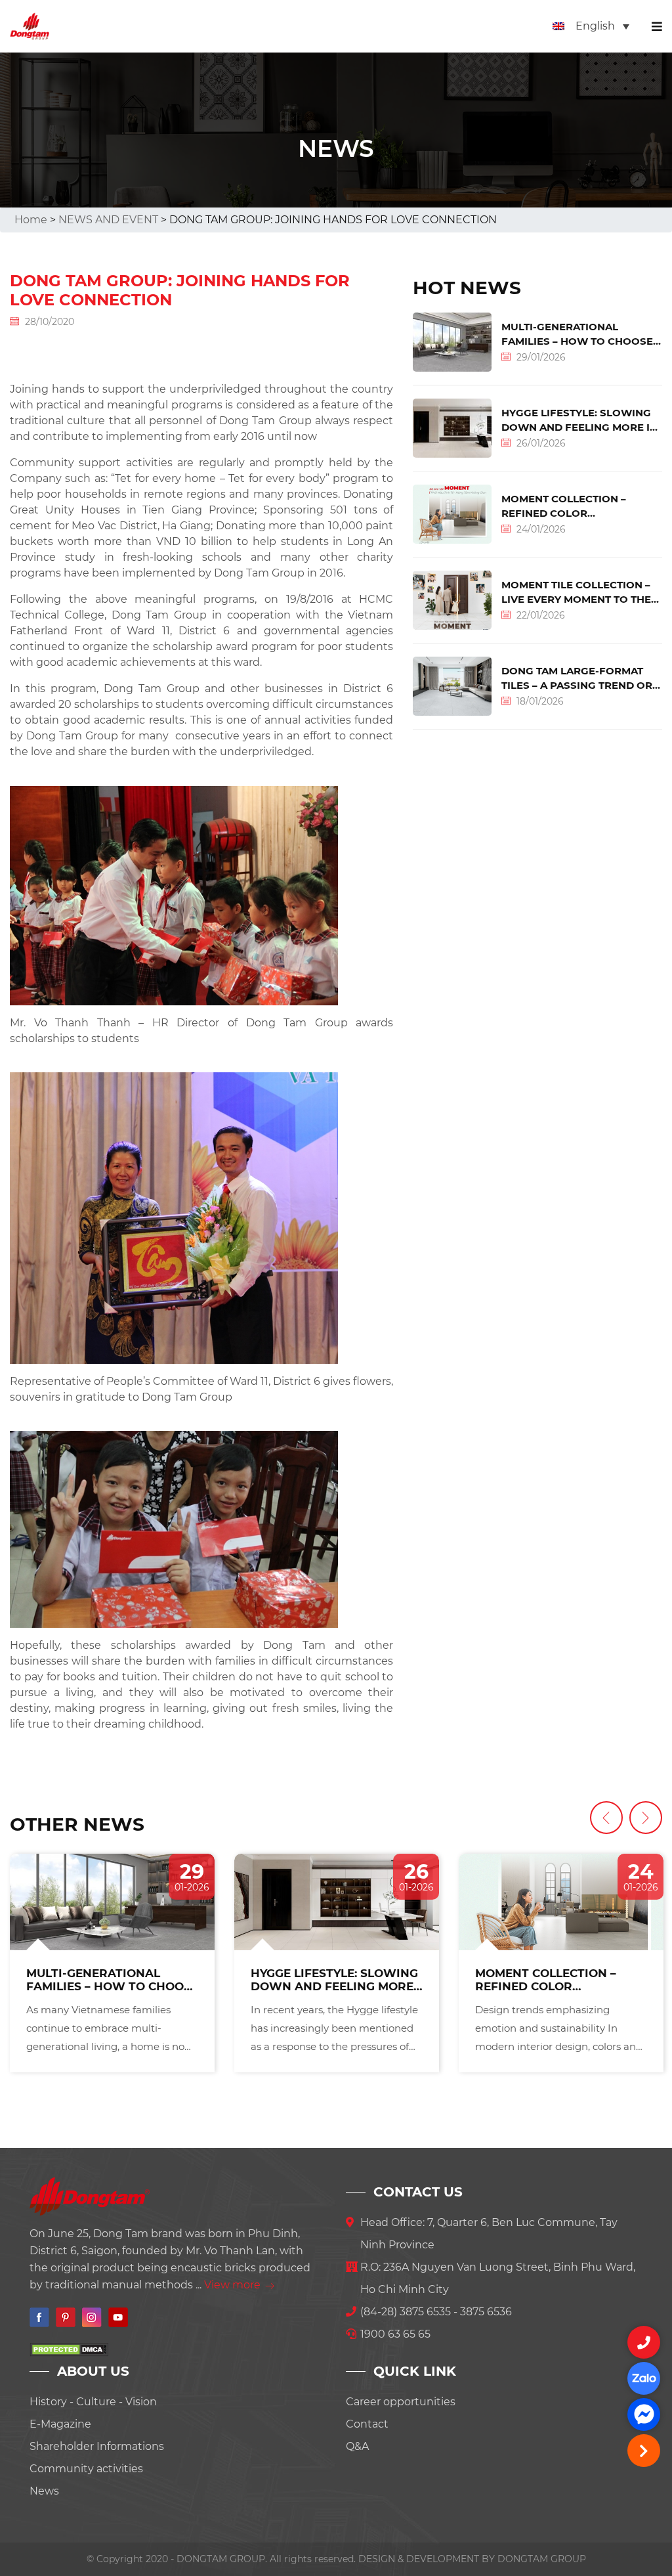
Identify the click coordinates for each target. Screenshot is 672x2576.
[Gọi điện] (644, 2342)
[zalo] (644, 2378)
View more (234, 2285)
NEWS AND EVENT (108, 220)
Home (31, 220)
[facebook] (644, 2414)
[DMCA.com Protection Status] (69, 2348)
